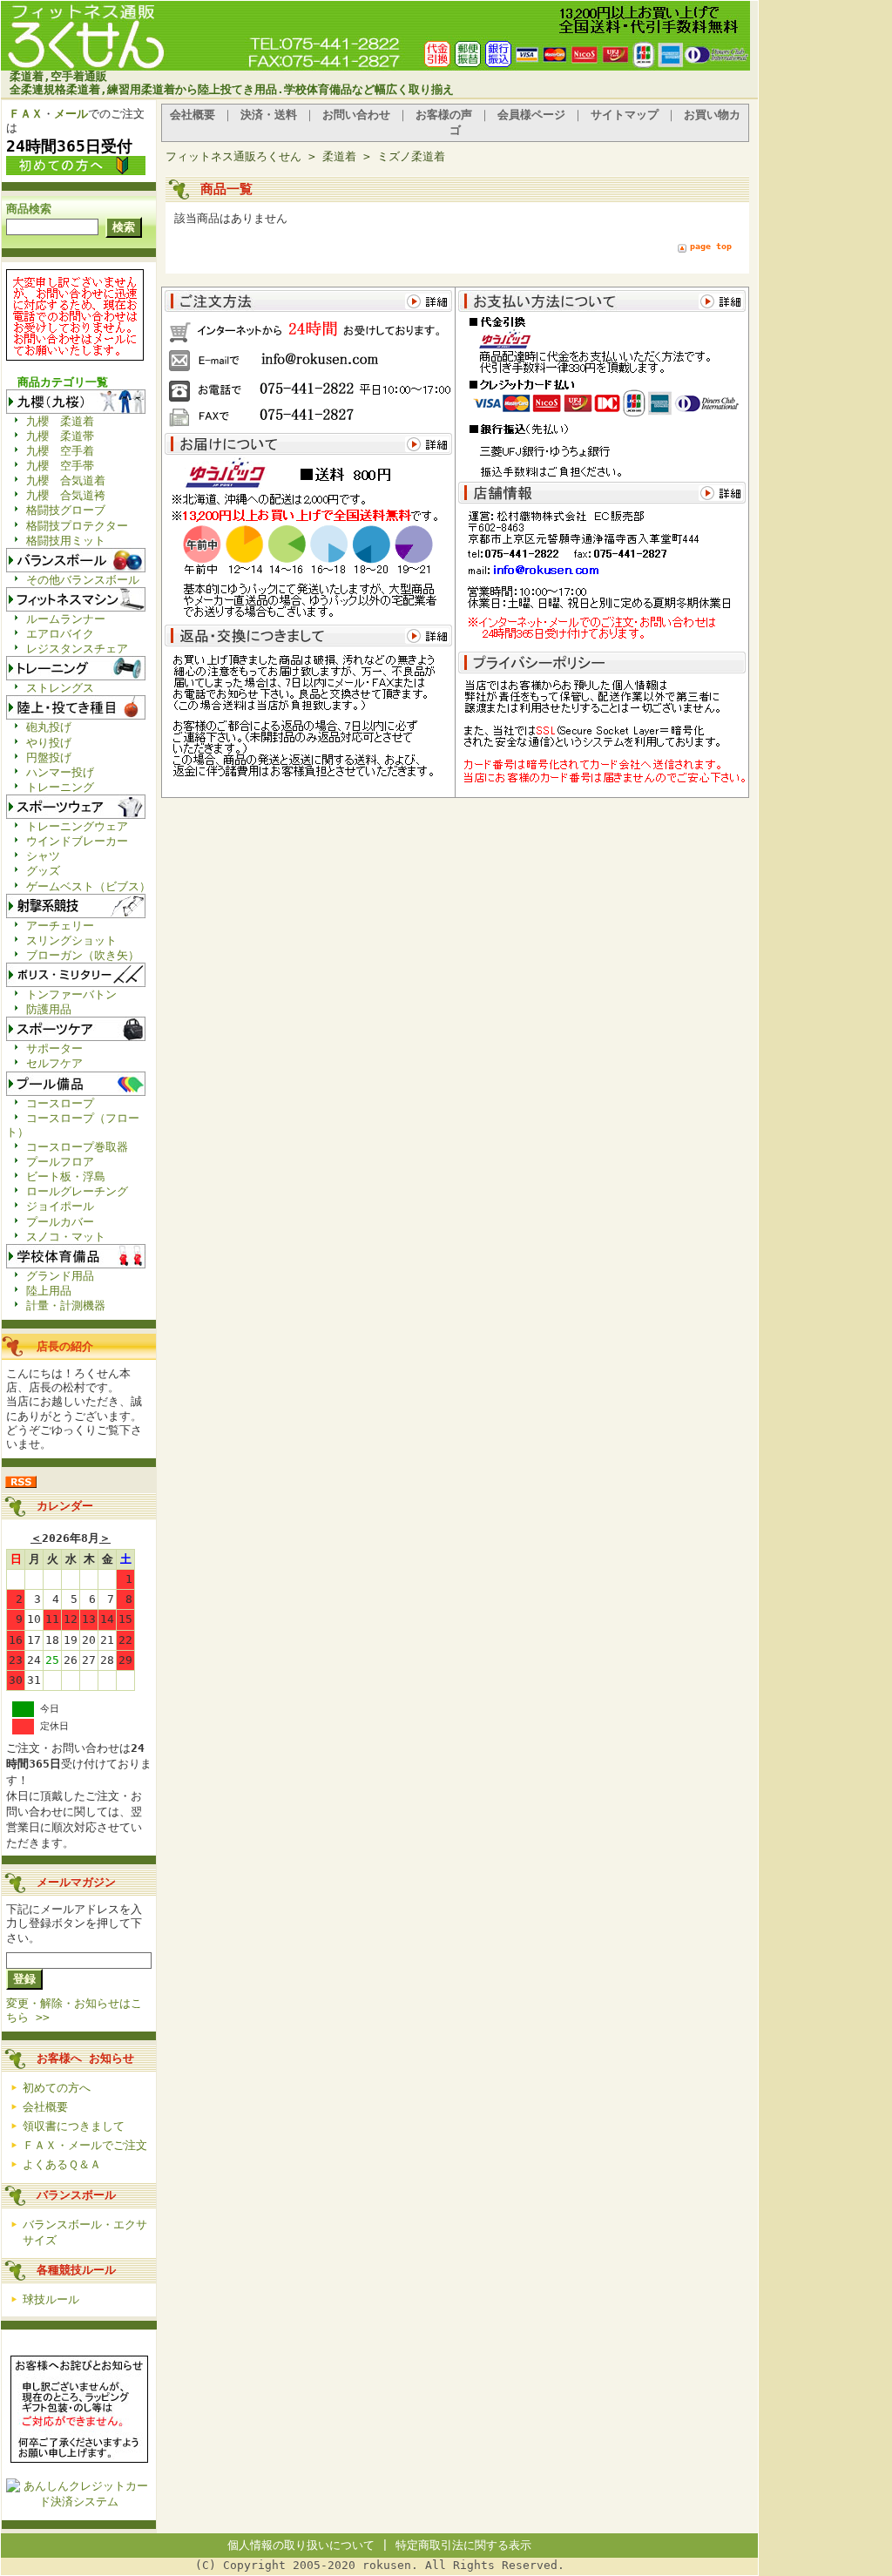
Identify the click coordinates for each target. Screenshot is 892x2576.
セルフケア (54, 1063)
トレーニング (60, 787)
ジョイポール (60, 1206)
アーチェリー (60, 926)
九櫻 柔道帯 (60, 436)
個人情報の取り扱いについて (301, 2545)
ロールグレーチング (77, 1191)
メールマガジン (76, 1882)
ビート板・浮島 (66, 1176)
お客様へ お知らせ (85, 2058)
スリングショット (71, 940)
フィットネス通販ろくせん (233, 156)
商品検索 (29, 209)
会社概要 (45, 2107)
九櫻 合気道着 (66, 480)
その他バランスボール (83, 580)
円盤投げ (49, 757)
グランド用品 (60, 1276)
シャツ (43, 856)
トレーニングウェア (77, 826)
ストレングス (60, 688)
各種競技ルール (76, 2270)
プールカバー (60, 1222)
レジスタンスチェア (77, 649)
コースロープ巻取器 (77, 1147)
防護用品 (49, 1009)
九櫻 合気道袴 (66, 495)
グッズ (43, 871)
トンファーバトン (71, 994)
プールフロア (60, 1162)
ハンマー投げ (60, 772)
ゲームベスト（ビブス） (88, 886)
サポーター (54, 1048)
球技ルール (51, 2299)
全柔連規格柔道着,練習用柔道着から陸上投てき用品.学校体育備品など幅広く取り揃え (232, 89)
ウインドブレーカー (77, 841)
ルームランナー (66, 619)
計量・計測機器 (66, 1305)
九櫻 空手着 (60, 451)
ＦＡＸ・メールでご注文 (85, 2145)
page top (711, 246)
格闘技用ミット (66, 541)
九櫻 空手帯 (60, 466)
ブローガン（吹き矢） (83, 955)
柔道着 (339, 156)
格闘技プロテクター (77, 526)
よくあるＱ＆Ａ (62, 2164)
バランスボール (76, 2195)
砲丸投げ (49, 727)
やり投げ (49, 743)
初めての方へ (57, 2088)
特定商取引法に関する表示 (463, 2545)
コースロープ (60, 1103)
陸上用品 (49, 1291)
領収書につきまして (74, 2126)
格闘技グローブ (66, 510)
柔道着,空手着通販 (58, 76)
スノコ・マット (66, 1237)
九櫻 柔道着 (60, 421)
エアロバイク (60, 634)
